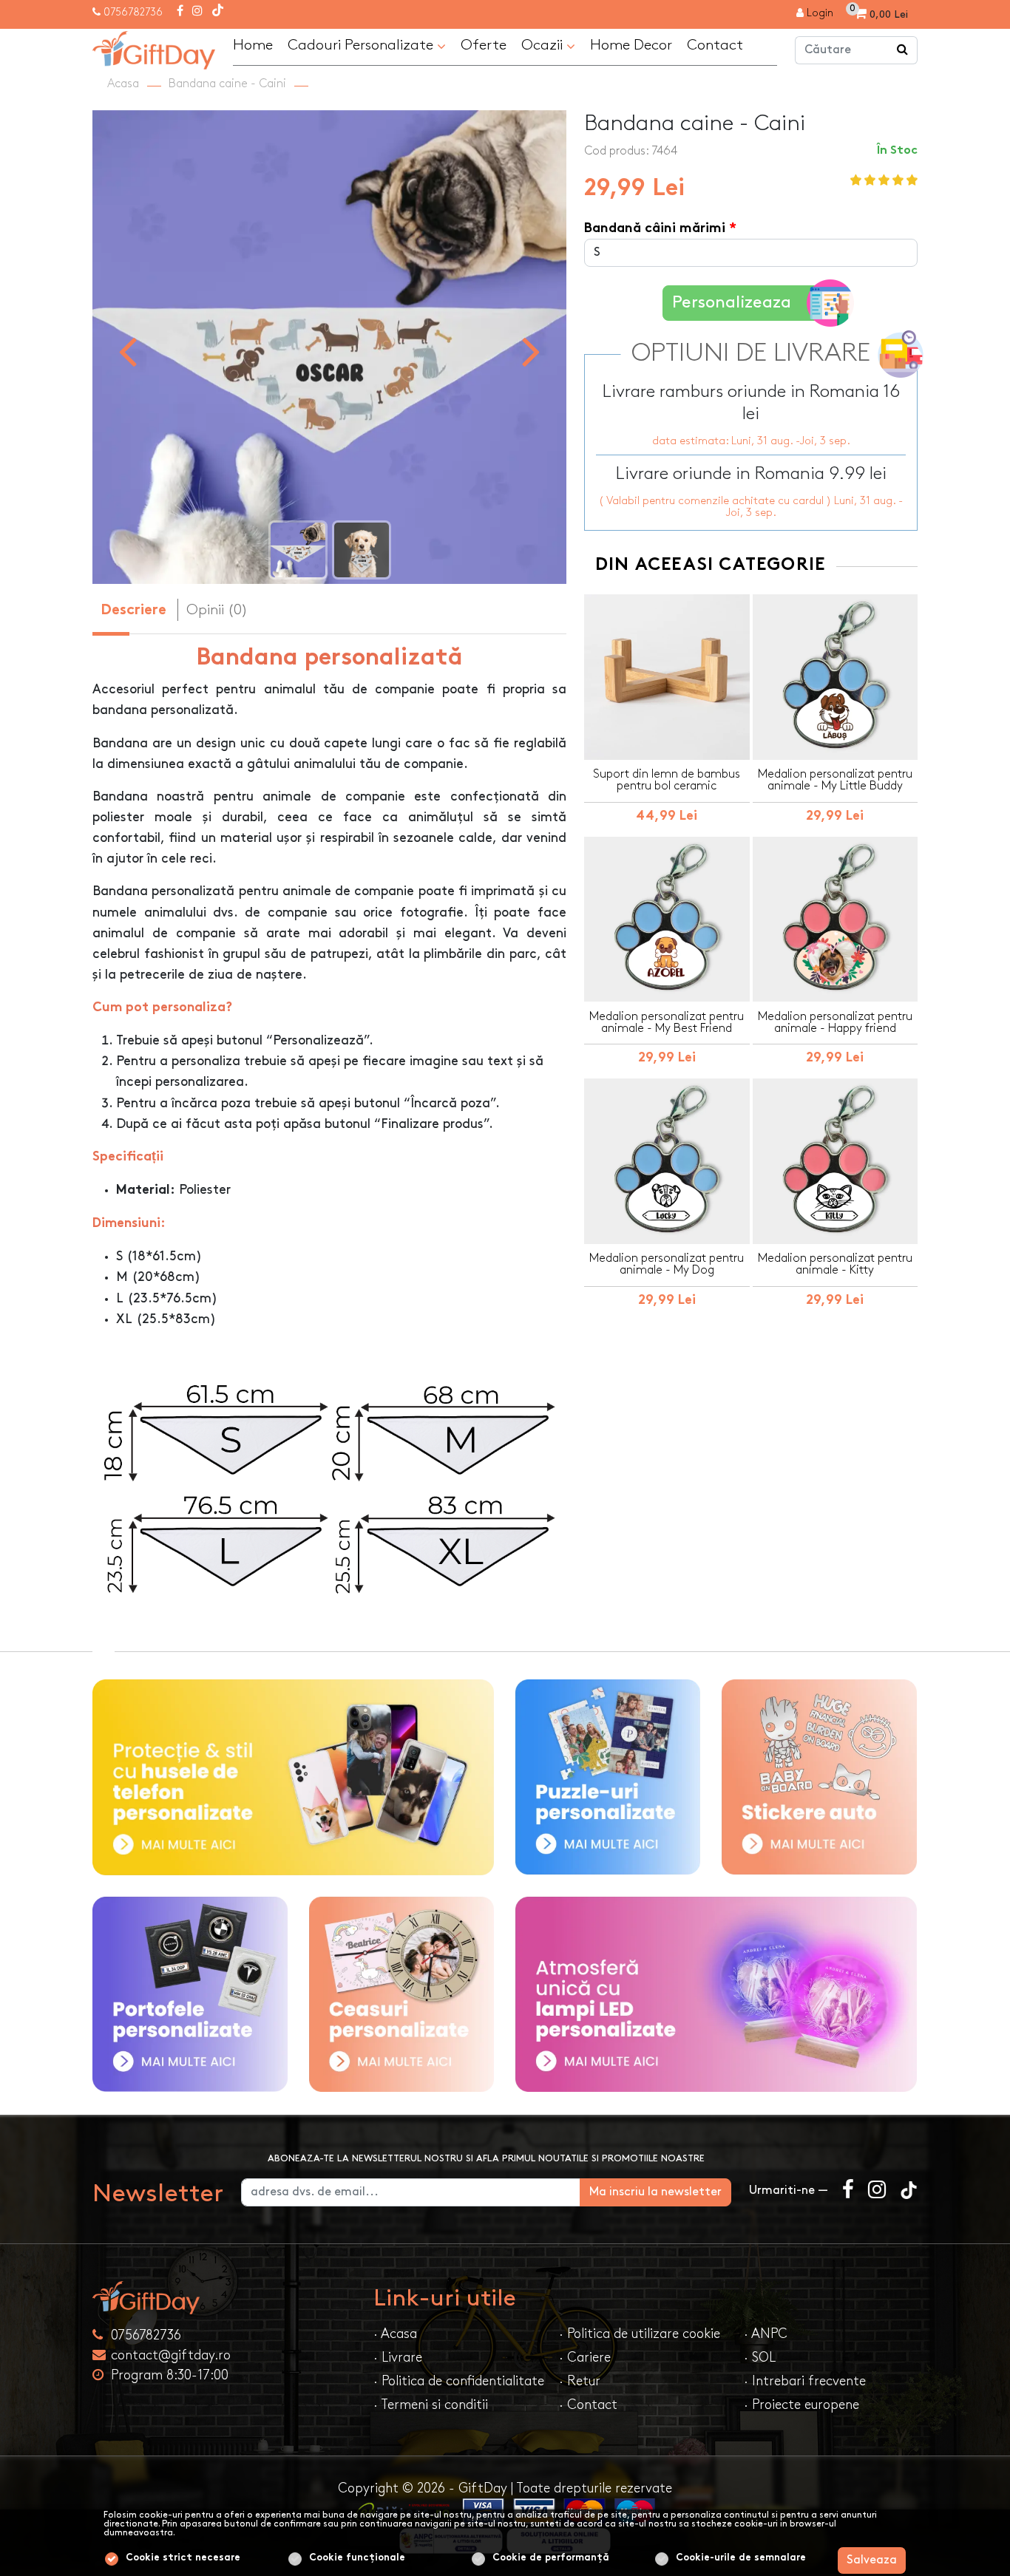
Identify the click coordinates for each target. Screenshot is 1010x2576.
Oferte (484, 45)
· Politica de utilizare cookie (640, 2334)
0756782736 (133, 12)
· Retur (580, 2381)
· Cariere (585, 2358)
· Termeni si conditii (431, 2405)
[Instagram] (197, 12)
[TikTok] (218, 12)
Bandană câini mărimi (655, 229)
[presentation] (128, 350)
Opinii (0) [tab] (217, 610)
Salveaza (872, 2560)
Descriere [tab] (133, 611)
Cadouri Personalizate (362, 45)
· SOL (760, 2358)
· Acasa (395, 2334)
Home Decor (631, 45)
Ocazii (544, 45)
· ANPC (766, 2334)
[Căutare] (903, 50)
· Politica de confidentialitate (459, 2381)
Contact (715, 45)
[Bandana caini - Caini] (154, 48)
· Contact (588, 2405)
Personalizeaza (732, 303)
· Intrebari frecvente (805, 2381)
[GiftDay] (224, 2298)
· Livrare (398, 2358)
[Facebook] (180, 12)
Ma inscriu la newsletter (655, 2192)
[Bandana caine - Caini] (329, 347)
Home (253, 45)
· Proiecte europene (801, 2405)
